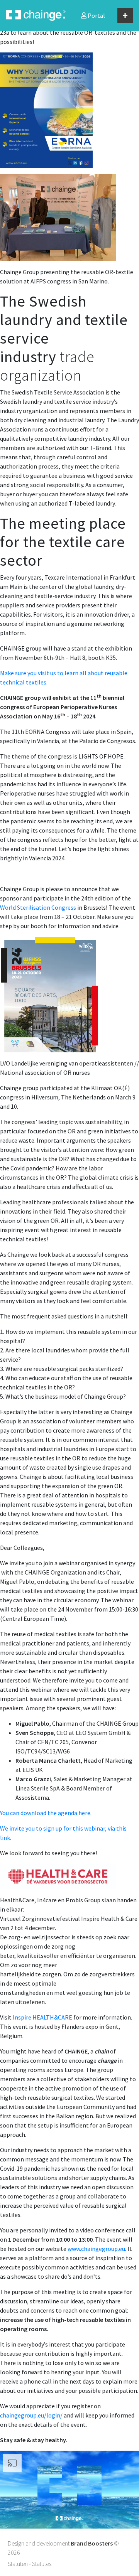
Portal (96, 15)
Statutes (42, 2564)
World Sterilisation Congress (38, 907)
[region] (69, 2490)
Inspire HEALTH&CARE (42, 2017)
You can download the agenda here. (46, 1813)
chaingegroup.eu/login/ (31, 2415)
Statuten (18, 2564)
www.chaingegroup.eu (96, 2249)
